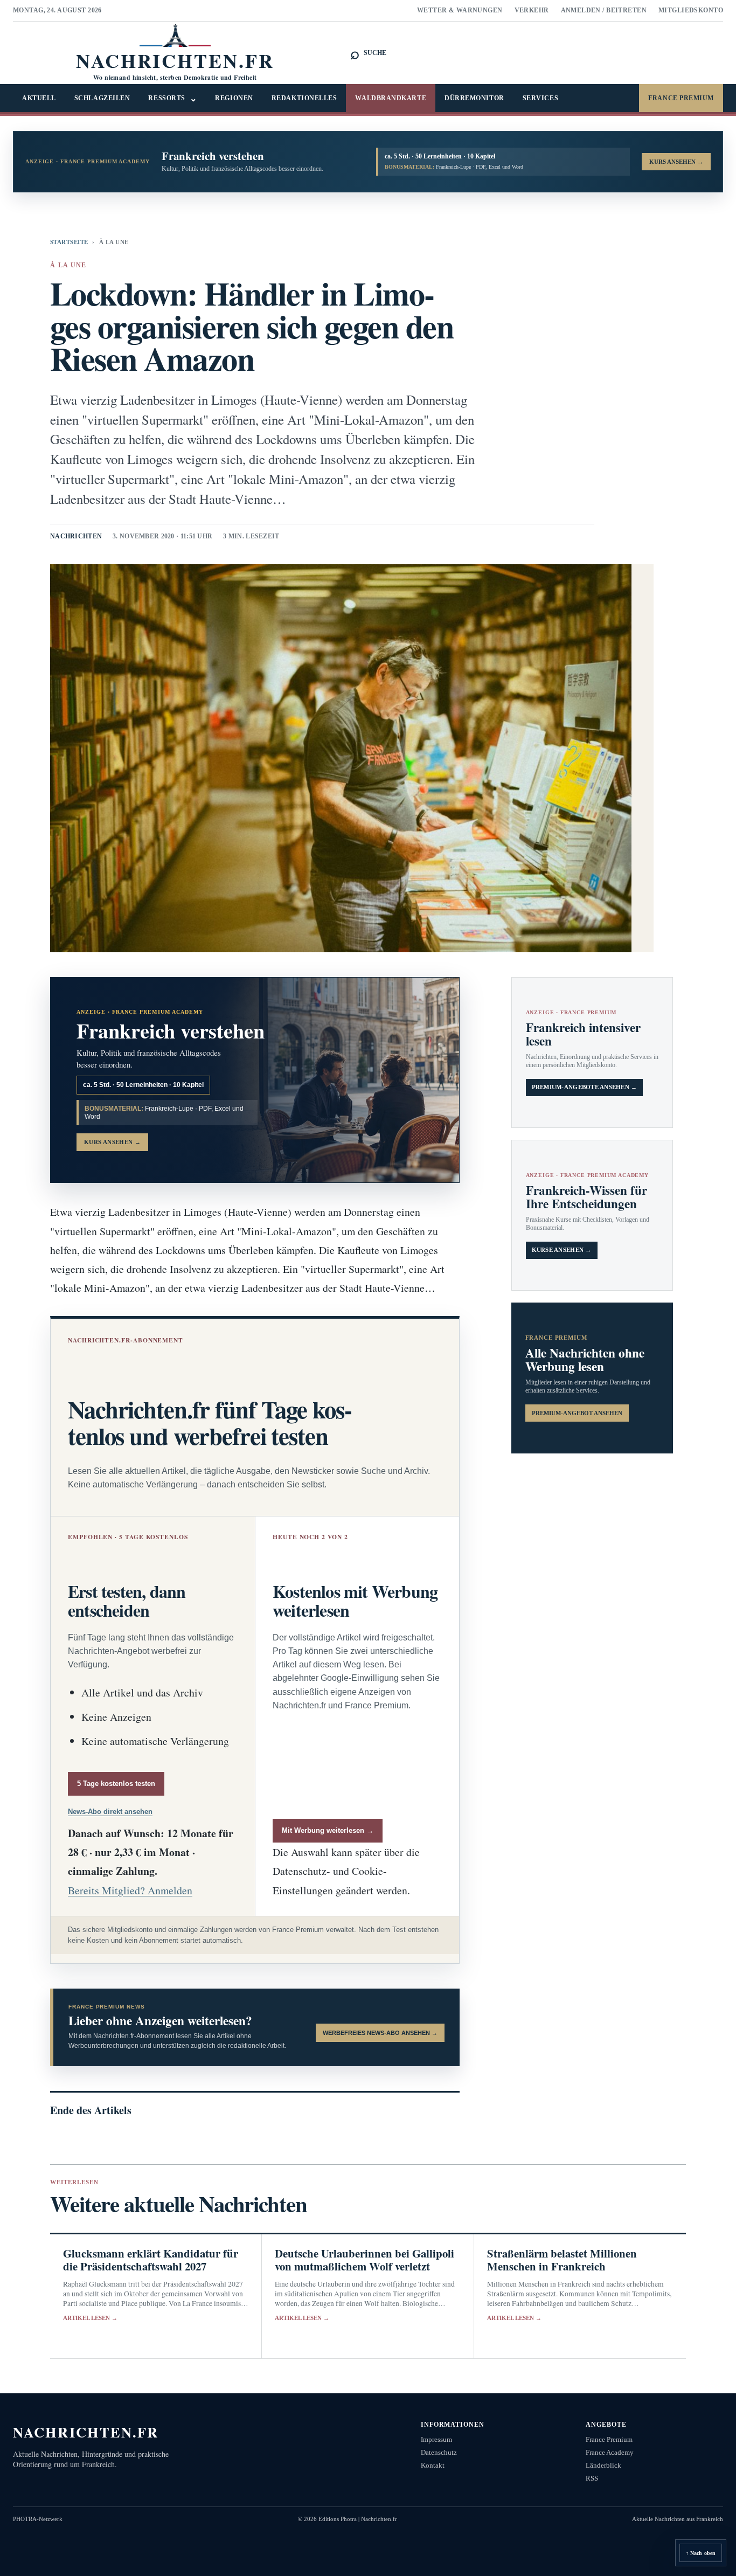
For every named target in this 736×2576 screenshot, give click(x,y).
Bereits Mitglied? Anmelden (130, 1890)
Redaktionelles (304, 98)
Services (540, 98)
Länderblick (603, 2465)
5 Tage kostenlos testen (116, 1784)
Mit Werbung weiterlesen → (328, 1830)
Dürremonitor (474, 98)
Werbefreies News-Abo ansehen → (380, 2033)
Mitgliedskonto (691, 10)
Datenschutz (439, 2452)
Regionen (234, 98)
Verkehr (532, 10)
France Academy (610, 2452)
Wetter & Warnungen (460, 10)
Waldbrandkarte (391, 98)
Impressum (436, 2439)
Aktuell (39, 98)
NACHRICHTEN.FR (86, 2432)
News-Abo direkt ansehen (110, 1812)
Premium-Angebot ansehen (577, 1413)
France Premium (681, 98)
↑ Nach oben (701, 2553)
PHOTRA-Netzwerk (38, 2519)
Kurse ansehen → (562, 1250)
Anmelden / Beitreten (604, 10)
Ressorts (172, 98)
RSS (592, 2478)
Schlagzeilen (102, 98)
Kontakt (433, 2465)
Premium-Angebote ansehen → (585, 1087)
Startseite (69, 242)
